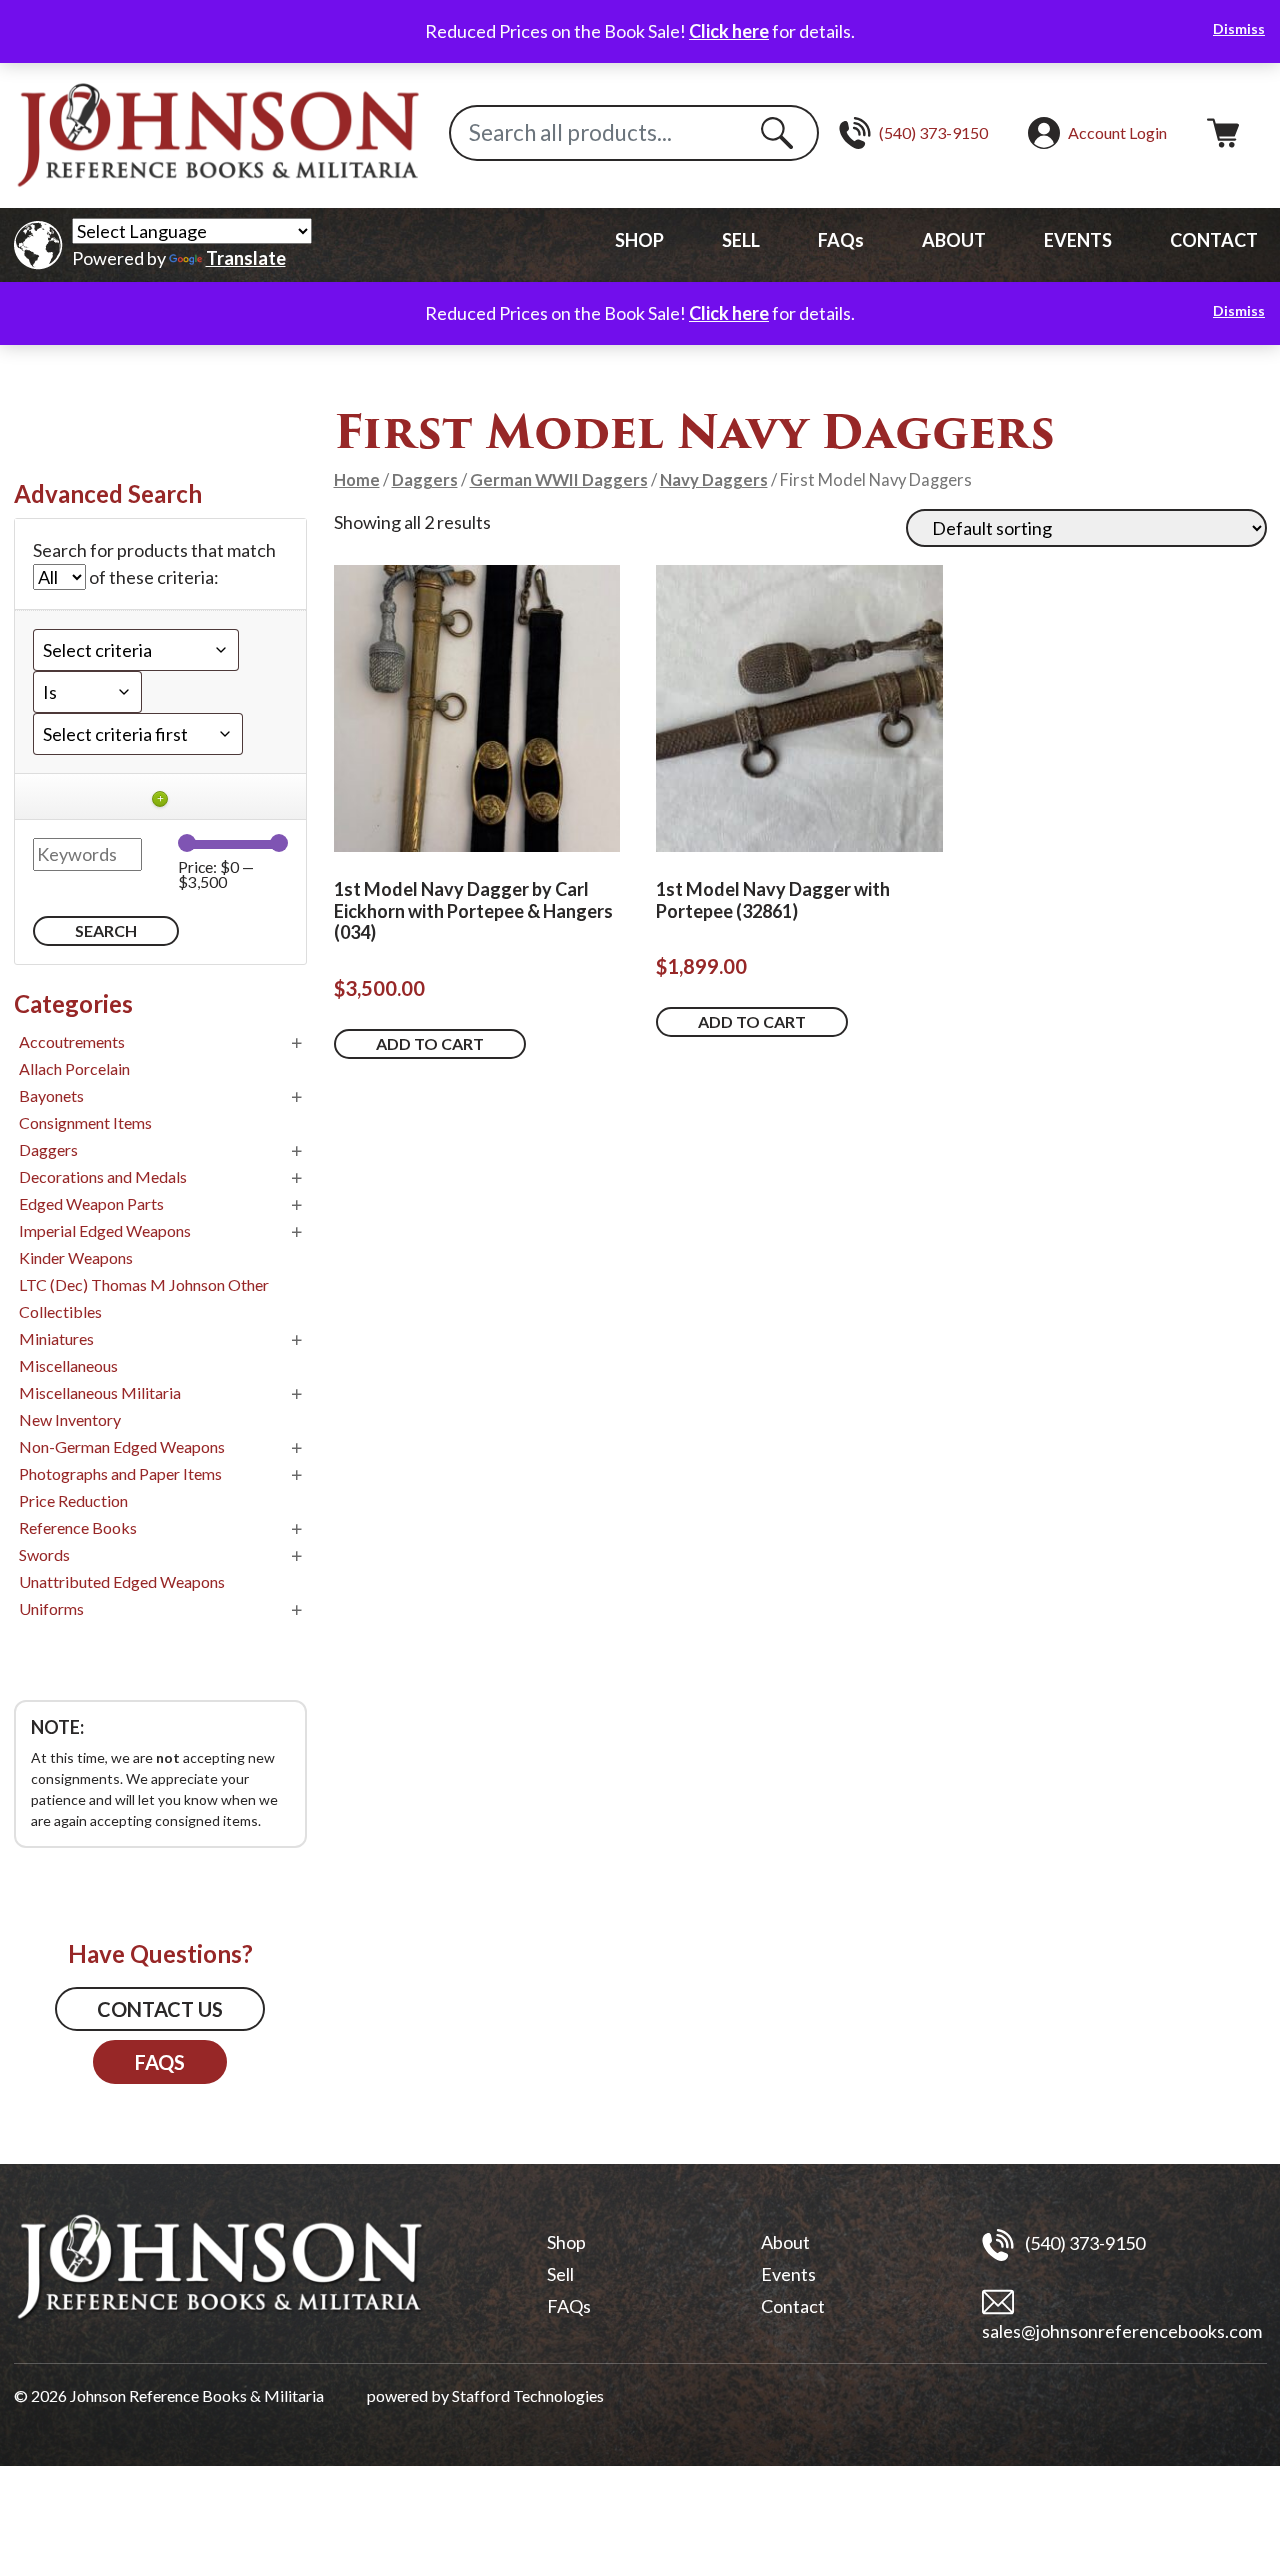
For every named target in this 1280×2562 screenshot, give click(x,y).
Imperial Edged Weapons (105, 1230)
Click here (729, 31)
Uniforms (51, 1608)
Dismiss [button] (1239, 28)
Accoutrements (72, 1041)
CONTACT (1214, 240)
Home (357, 480)
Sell (560, 2274)
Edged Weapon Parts (91, 1203)
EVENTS (1078, 240)
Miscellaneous (68, 1365)
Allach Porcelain (74, 1068)
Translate (246, 258)
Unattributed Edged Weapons (122, 1581)
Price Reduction (73, 1500)
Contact (793, 2306)
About (785, 2242)
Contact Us (160, 2009)
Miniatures (56, 1338)
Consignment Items (85, 1122)
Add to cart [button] (430, 1043)
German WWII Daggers (559, 480)
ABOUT (954, 240)
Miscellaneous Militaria (100, 1392)
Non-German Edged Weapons (122, 1446)
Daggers (425, 480)
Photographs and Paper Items (120, 1473)
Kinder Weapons (76, 1257)
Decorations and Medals (103, 1176)
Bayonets (51, 1095)
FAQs (841, 240)
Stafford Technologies (528, 2395)
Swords (44, 1554)
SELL (741, 240)
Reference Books (78, 1527)
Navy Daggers (714, 480)
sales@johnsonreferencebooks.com (1122, 2331)
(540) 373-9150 (1083, 2242)
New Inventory (70, 1419)
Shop (566, 2242)
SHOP (639, 240)
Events (788, 2274)
